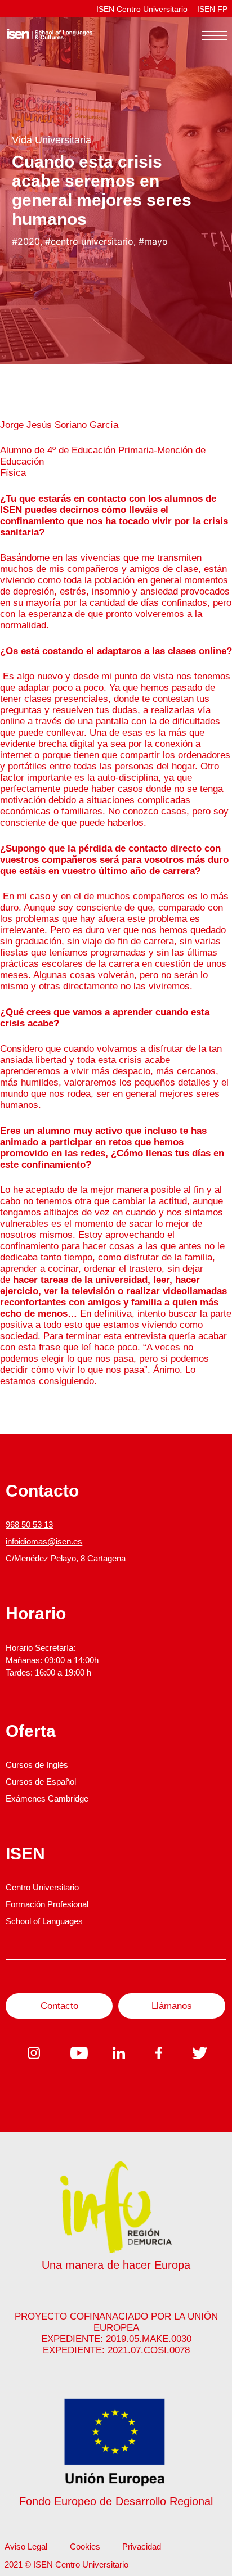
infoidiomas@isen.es (44, 1541)
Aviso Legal (26, 2546)
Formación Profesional (47, 1904)
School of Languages (44, 1921)
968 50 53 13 (29, 1525)
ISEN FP (212, 9)
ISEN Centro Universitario (142, 9)
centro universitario (92, 241)
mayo (156, 241)
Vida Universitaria (52, 140)
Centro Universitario (42, 1887)
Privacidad (142, 2546)
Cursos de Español (41, 1782)
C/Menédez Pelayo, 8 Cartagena (66, 1558)
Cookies (85, 2546)
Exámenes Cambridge (47, 1798)
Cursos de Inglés (37, 1765)
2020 (29, 241)
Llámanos (172, 2006)
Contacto (59, 2006)
